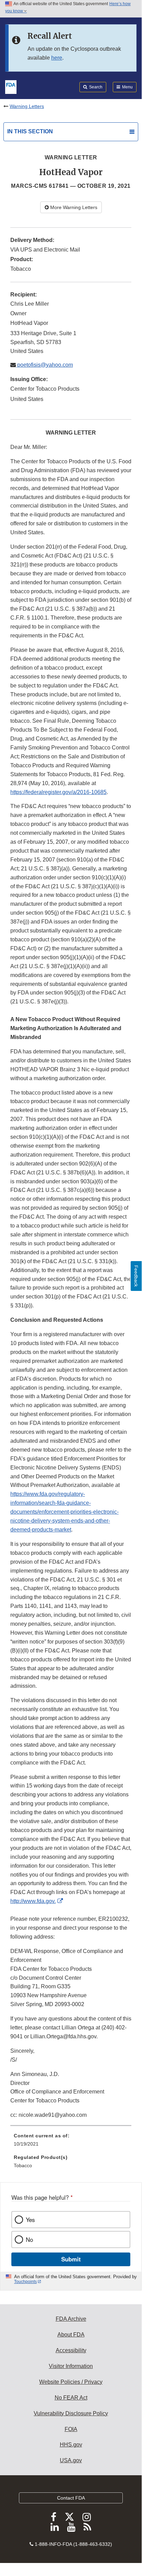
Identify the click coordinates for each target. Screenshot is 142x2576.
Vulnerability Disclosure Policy (71, 2413)
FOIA (71, 2429)
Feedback (136, 1276)
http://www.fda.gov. (33, 1901)
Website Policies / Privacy (71, 2382)
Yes (30, 2220)
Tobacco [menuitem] (23, 2165)
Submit (71, 2259)
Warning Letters (27, 106)
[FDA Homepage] (11, 86)
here (57, 58)
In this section (30, 131)
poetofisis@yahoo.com (44, 365)
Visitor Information (71, 2366)
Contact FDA (71, 2498)
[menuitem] (71, 2142)
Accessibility (71, 2350)
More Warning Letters (73, 207)
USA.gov (71, 2460)
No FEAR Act (71, 2398)
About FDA (71, 2335)
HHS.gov (71, 2445)
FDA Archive (71, 2319)
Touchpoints (25, 2282)
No (29, 2239)
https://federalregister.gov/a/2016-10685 (58, 792)
